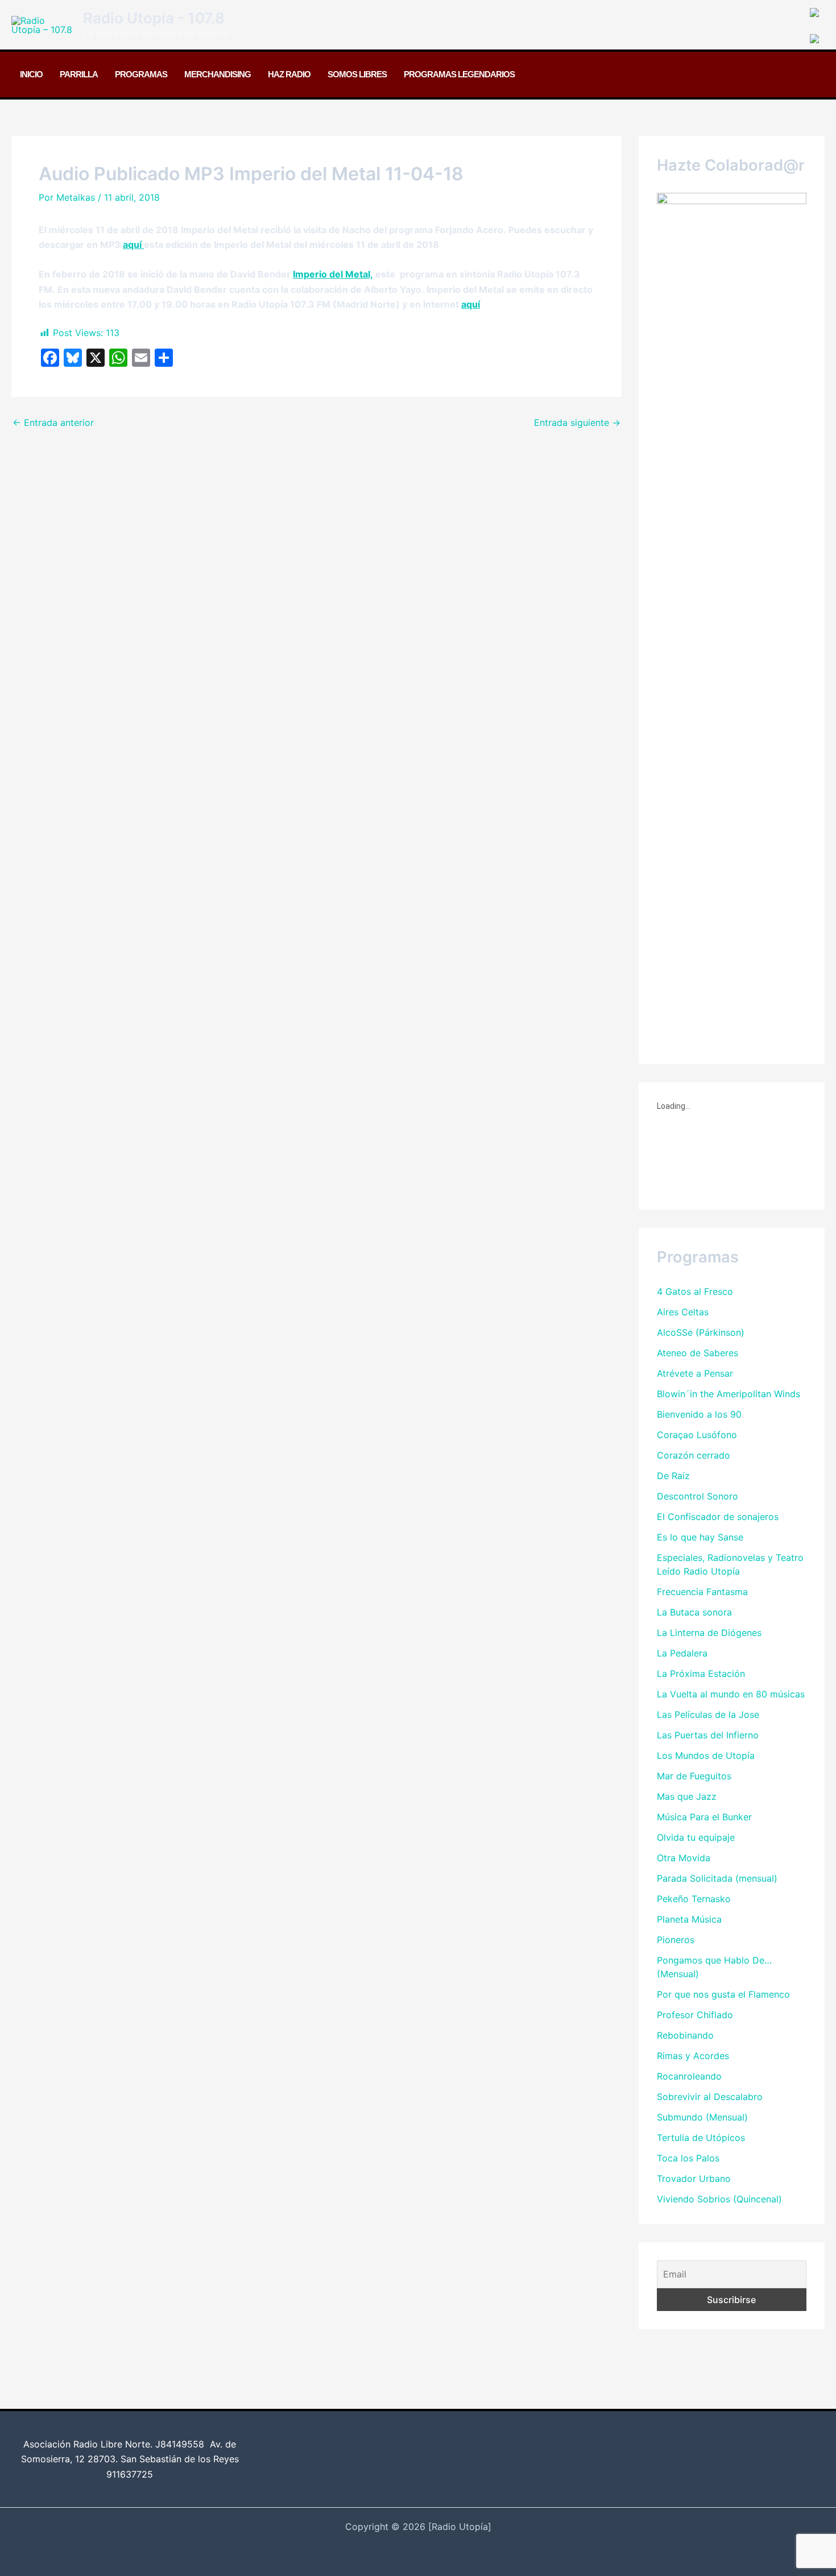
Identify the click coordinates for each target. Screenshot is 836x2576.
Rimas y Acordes (693, 2056)
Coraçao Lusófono (697, 1435)
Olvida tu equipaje (696, 1837)
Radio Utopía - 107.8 (154, 18)
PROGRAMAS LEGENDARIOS (459, 74)
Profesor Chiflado (695, 2015)
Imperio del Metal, (333, 274)
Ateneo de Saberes (698, 1353)
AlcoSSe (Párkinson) (701, 1332)
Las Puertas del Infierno (708, 1735)
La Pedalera (682, 1653)
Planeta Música (689, 1919)
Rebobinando (685, 2035)
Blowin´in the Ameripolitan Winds (729, 1394)
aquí (133, 245)
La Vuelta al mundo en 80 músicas (731, 1694)
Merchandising (218, 74)
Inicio (31, 74)
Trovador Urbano (694, 2179)
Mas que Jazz (687, 1796)
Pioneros (676, 1940)
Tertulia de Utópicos (701, 2138)
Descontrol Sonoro (698, 1496)
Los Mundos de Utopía (706, 1755)
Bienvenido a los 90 (699, 1414)
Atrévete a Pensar (695, 1373)
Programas (141, 74)
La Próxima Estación (701, 1674)
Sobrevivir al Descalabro (710, 2097)
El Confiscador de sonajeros (718, 1517)
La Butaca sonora (694, 1612)
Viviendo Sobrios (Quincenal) (719, 2199)
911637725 (130, 2474)
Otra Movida (684, 1858)
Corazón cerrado (694, 1455)
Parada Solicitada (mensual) (717, 1878)
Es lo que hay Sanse (700, 1537)
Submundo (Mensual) (702, 2117)
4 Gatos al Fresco (695, 1291)
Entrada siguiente (577, 423)
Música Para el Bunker (704, 1817)
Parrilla (79, 74)
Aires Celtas (683, 1312)
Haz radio (289, 74)
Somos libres (357, 74)
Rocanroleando (689, 2076)
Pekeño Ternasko (694, 1899)
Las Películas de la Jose (708, 1714)
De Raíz (673, 1476)
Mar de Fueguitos (694, 1776)
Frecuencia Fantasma (702, 1592)
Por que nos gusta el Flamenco (723, 1994)
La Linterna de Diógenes (709, 1633)
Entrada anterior (53, 423)
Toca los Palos (688, 2158)
